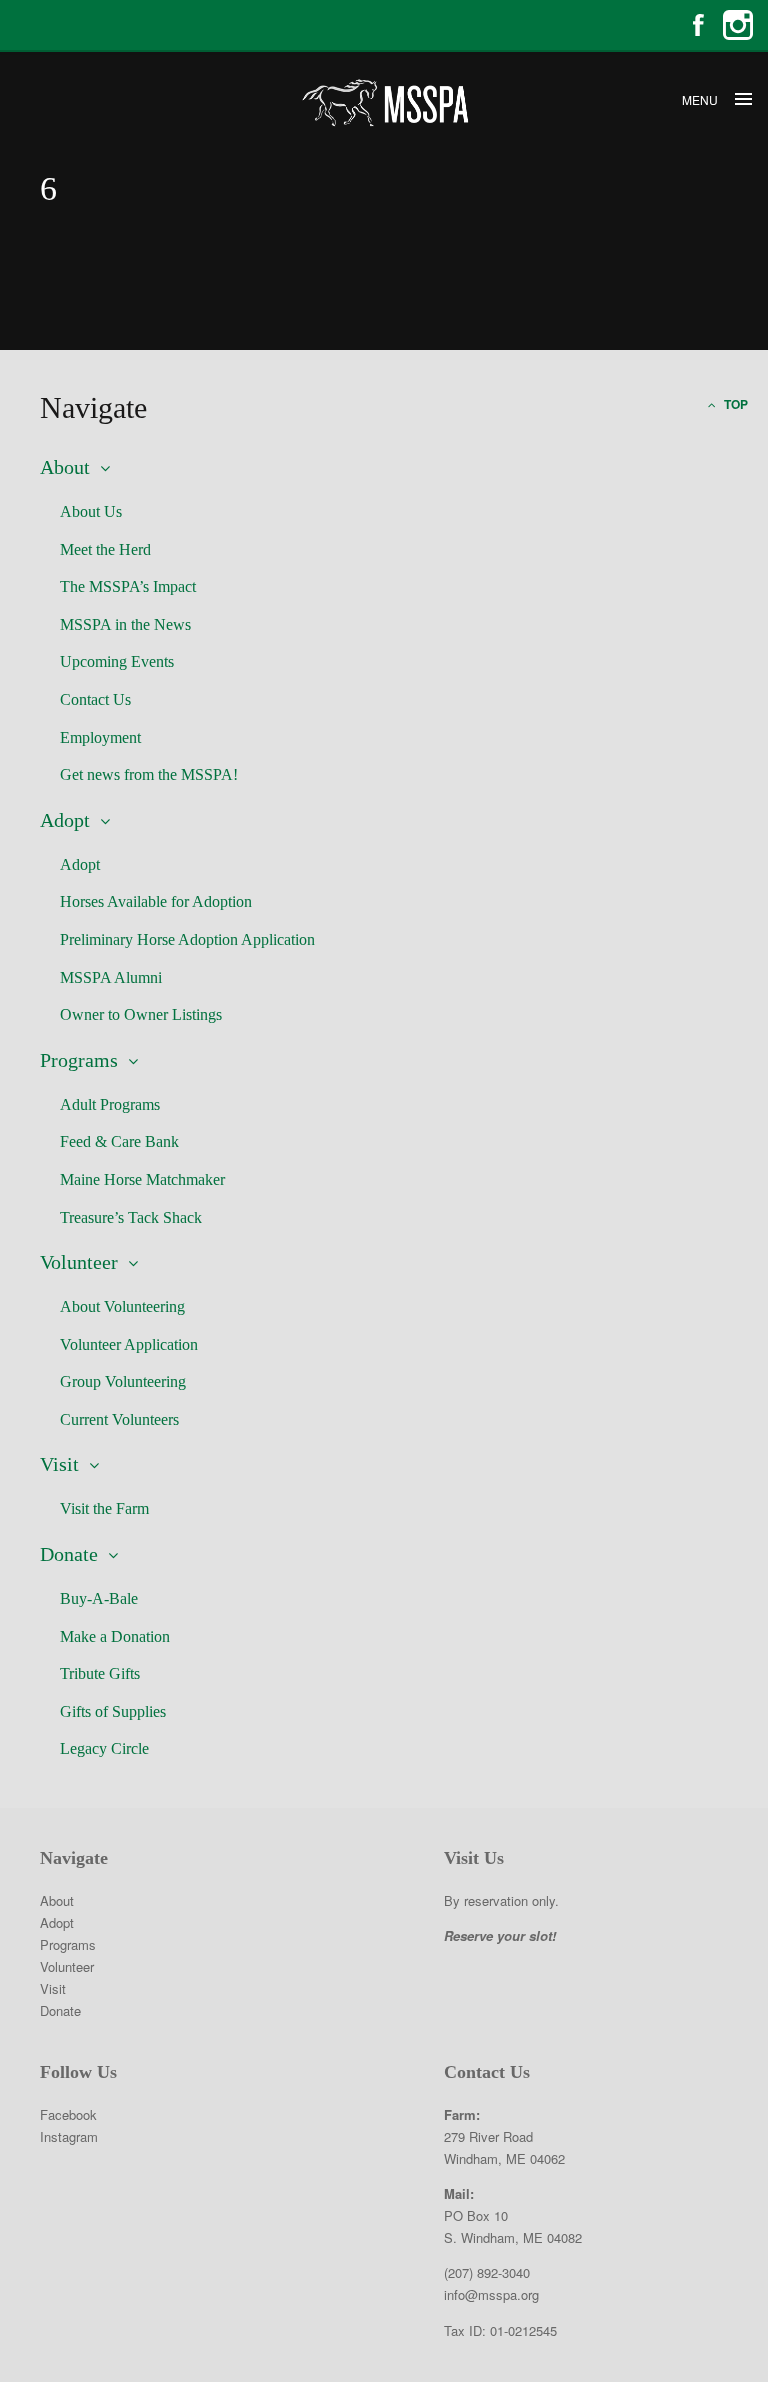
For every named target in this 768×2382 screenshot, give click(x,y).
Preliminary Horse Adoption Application (187, 939)
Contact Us (95, 699)
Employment (100, 737)
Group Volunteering (123, 1381)
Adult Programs (110, 1104)
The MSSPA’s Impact (128, 586)
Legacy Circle (104, 1748)
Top (734, 404)
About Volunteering (122, 1306)
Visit (59, 1464)
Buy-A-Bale (99, 1598)
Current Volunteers (119, 1419)
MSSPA (384, 103)
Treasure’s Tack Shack (131, 1217)
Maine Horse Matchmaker (142, 1179)
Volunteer (79, 1262)
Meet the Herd (105, 549)
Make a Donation (115, 1636)
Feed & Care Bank (119, 1141)
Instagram (738, 25)
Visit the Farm (104, 1508)
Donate (69, 1554)
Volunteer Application (129, 1344)
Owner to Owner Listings (141, 1014)
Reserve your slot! (500, 1935)
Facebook (698, 25)
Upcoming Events (117, 661)
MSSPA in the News (125, 624)
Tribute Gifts (100, 1673)
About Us (91, 511)
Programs (79, 1060)
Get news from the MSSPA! (149, 774)
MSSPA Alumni (111, 977)
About (65, 467)
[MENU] (743, 100)
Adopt (65, 820)
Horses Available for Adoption (156, 901)
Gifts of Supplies (113, 1711)
